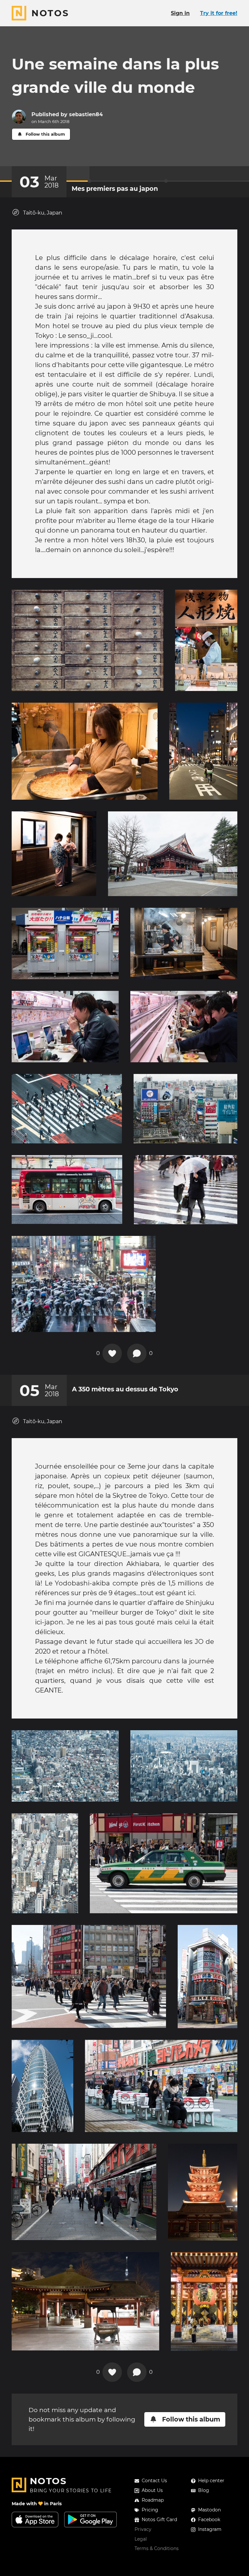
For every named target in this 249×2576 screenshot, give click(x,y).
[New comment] (137, 1353)
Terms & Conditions (157, 2548)
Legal (141, 2539)
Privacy (143, 2529)
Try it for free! (219, 13)
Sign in (180, 13)
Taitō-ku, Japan (43, 213)
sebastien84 (86, 114)
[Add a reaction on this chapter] (112, 1353)
